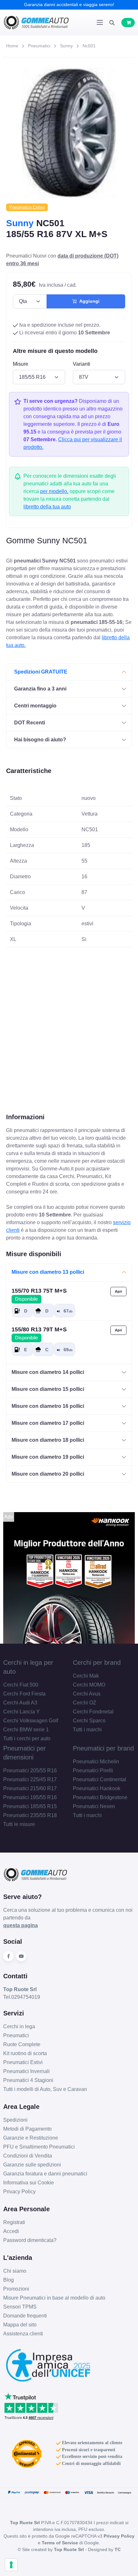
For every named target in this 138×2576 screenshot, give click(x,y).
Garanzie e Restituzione (31, 2138)
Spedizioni (15, 2120)
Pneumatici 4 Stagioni (28, 2080)
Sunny (66, 46)
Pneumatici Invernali (26, 2071)
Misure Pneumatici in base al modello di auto (54, 2298)
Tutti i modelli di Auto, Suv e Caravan (45, 2089)
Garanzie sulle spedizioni (32, 2165)
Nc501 (89, 46)
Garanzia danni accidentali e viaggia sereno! (69, 4)
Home (12, 46)
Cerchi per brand (97, 1663)
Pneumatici (39, 46)
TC (118, 2549)
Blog (9, 2280)
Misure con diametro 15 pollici (48, 1389)
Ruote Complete (22, 2044)
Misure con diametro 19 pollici (48, 1457)
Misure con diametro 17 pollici (48, 1423)
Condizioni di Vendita (28, 2156)
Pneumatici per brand (103, 1748)
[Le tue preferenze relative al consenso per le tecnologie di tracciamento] (11, 2565)
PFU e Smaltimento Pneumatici (39, 2147)
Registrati (14, 2222)
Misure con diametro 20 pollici (48, 1474)
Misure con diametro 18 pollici (48, 1440)
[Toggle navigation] (100, 22)
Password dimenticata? (30, 2240)
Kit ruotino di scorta (25, 2053)
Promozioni (16, 2289)
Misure (21, 364)
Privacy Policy (19, 2192)
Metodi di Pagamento (27, 2129)
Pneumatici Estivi (23, 2062)
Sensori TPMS (20, 2307)
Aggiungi (88, 301)
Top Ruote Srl (69, 2549)
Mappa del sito (20, 2325)
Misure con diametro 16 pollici (48, 1406)
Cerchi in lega (19, 2026)
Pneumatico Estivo (27, 207)
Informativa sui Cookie (29, 2183)
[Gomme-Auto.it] (36, 23)
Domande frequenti (25, 2316)
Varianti (82, 364)
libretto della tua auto (47, 507)
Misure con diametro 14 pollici (48, 1372)
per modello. (54, 491)
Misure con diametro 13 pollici (48, 1272)
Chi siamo (15, 2271)
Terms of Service (60, 2543)
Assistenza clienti (23, 2334)
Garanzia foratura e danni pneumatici (45, 2174)
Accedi (11, 2231)
